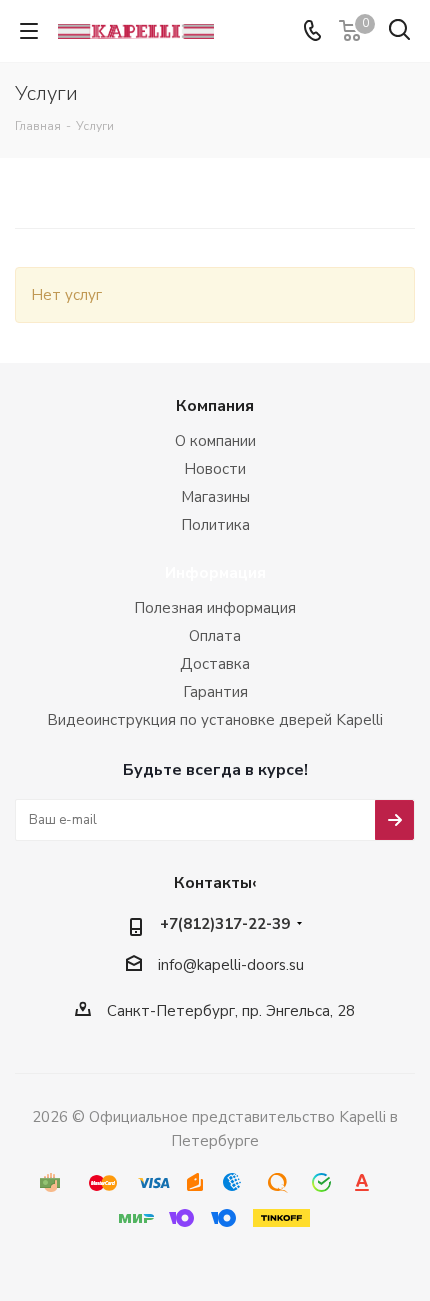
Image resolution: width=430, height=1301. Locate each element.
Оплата (215, 636)
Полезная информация (215, 608)
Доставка (215, 664)
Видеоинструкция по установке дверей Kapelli (215, 720)
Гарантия (215, 692)
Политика (215, 525)
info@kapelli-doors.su (231, 965)
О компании (215, 441)
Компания (215, 406)
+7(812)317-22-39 (225, 924)
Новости (215, 469)
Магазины (215, 497)
